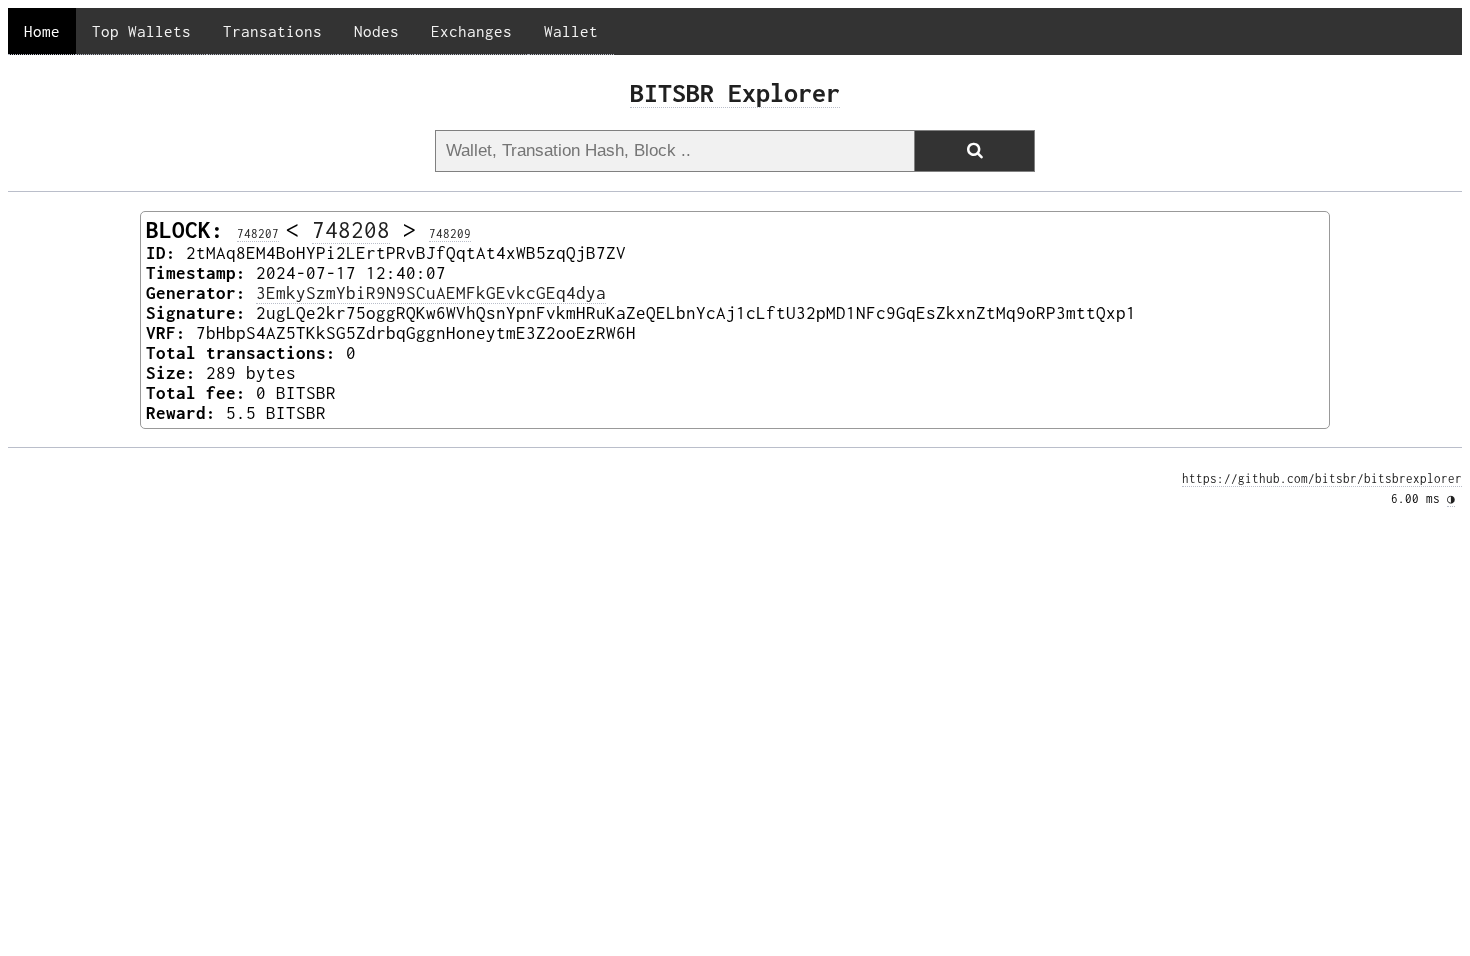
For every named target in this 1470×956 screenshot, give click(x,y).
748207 (258, 234)
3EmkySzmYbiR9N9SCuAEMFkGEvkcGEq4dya (431, 293)
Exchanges (471, 31)
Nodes (376, 31)
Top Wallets (141, 31)
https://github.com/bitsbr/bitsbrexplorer (1322, 479)
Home (42, 31)
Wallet (571, 31)
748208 (351, 230)
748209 (450, 234)
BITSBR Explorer (735, 92)
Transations (272, 31)
